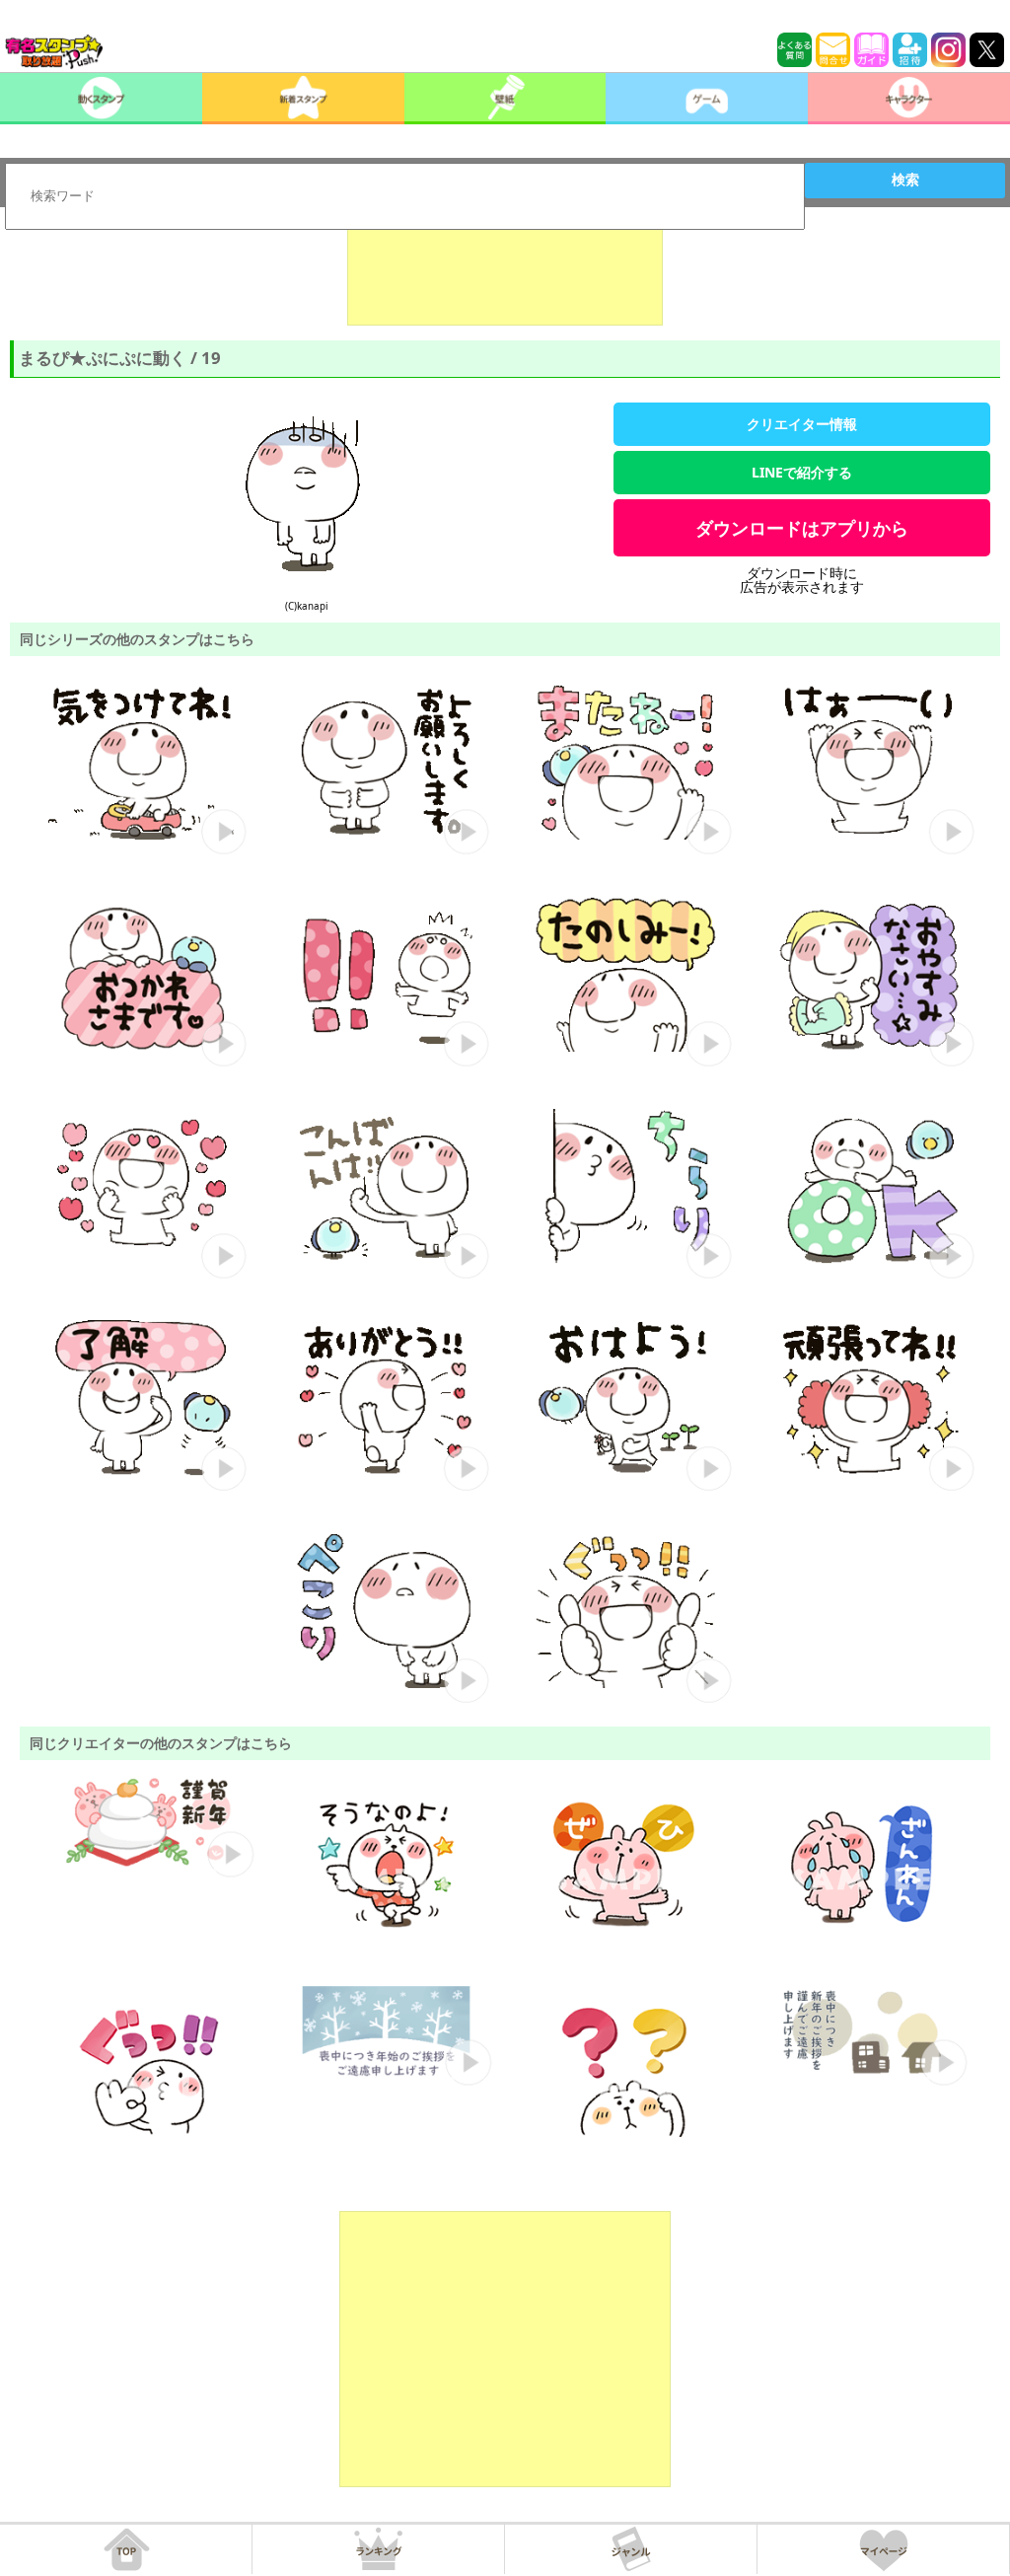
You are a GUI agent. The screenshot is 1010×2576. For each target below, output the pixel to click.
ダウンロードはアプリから (802, 528)
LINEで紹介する (802, 472)
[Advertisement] (505, 276)
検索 (905, 180)
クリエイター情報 (802, 424)
